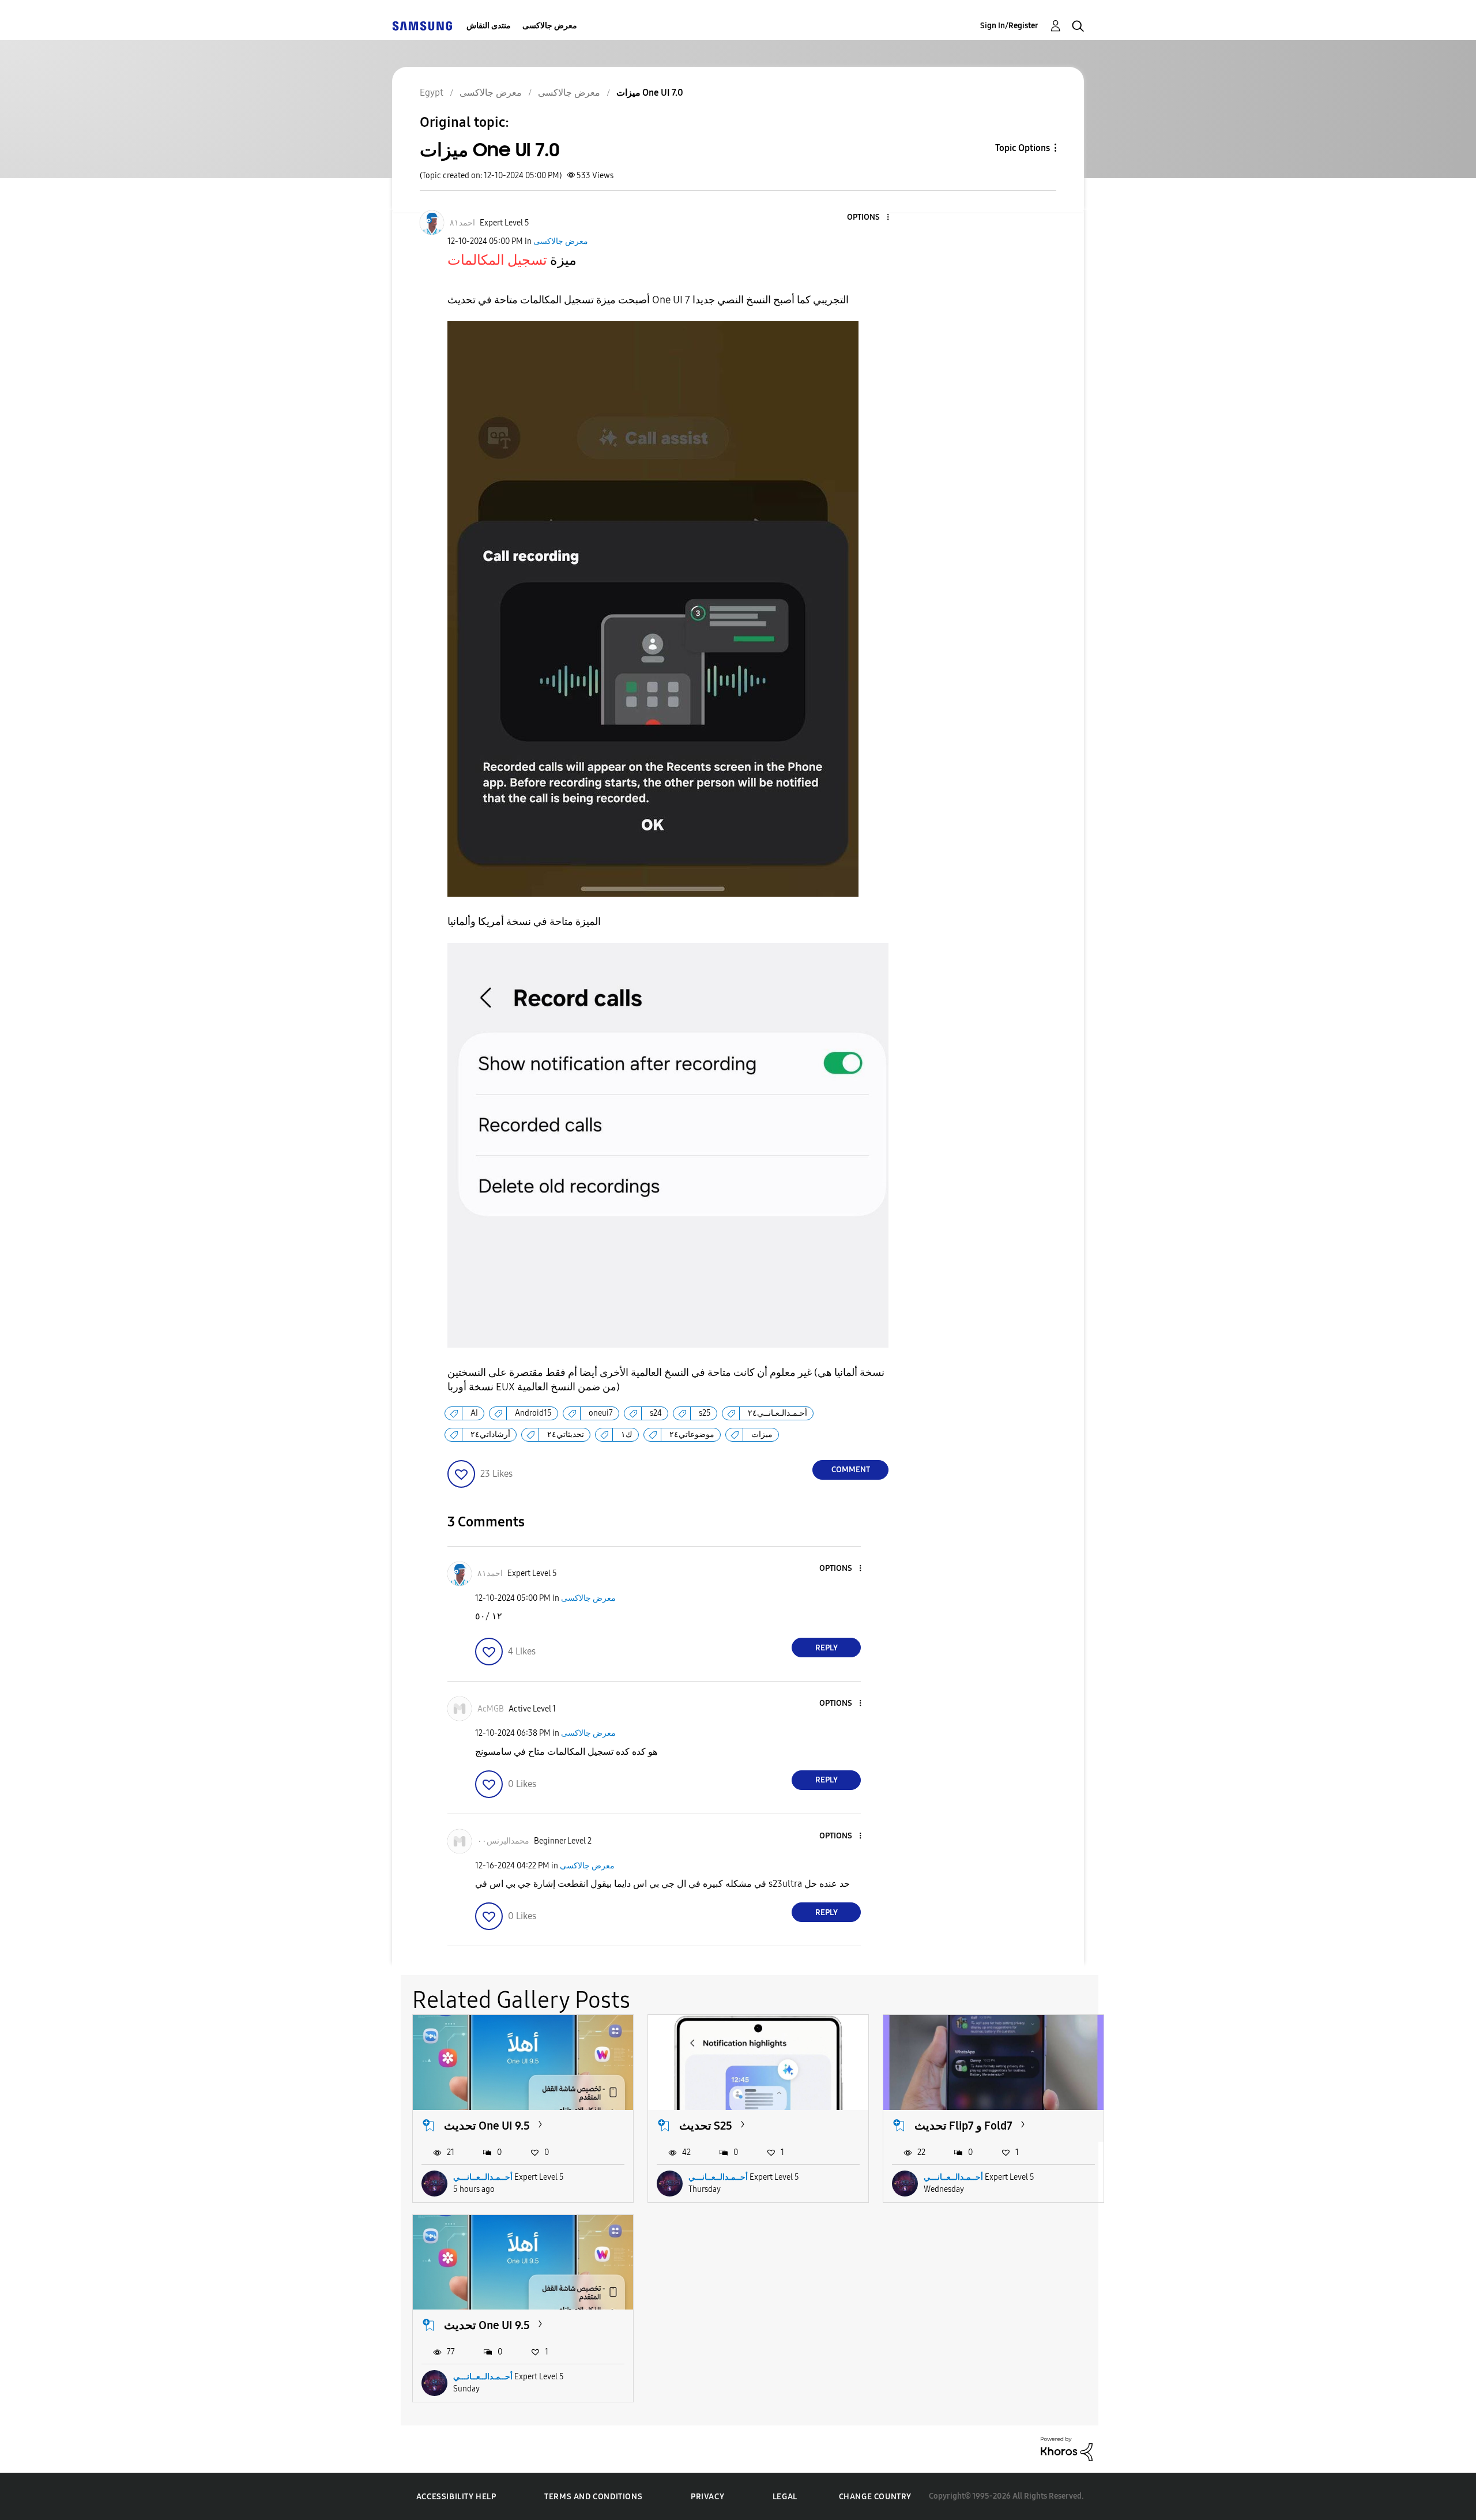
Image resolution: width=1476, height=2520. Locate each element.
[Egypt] (422, 26)
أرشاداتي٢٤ (490, 1434)
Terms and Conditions (593, 2497)
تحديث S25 (706, 2126)
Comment (851, 1470)
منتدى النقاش (489, 26)
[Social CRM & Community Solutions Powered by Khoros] (1067, 2448)
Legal (785, 2497)
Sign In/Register (1009, 26)
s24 (656, 1413)
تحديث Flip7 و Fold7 (963, 2126)
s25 (705, 1413)
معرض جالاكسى (550, 26)
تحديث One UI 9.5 (487, 2126)
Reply (827, 1648)
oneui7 (601, 1413)
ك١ (627, 1434)
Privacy (707, 2497)
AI (474, 1413)
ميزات (762, 1434)
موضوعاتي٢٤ (692, 1434)
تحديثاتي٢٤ (566, 1434)
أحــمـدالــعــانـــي (483, 2177)
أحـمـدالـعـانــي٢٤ (777, 1413)
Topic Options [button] (1023, 148)
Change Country (875, 2497)
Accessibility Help (456, 2497)
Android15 (533, 1413)
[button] (869, 218)
